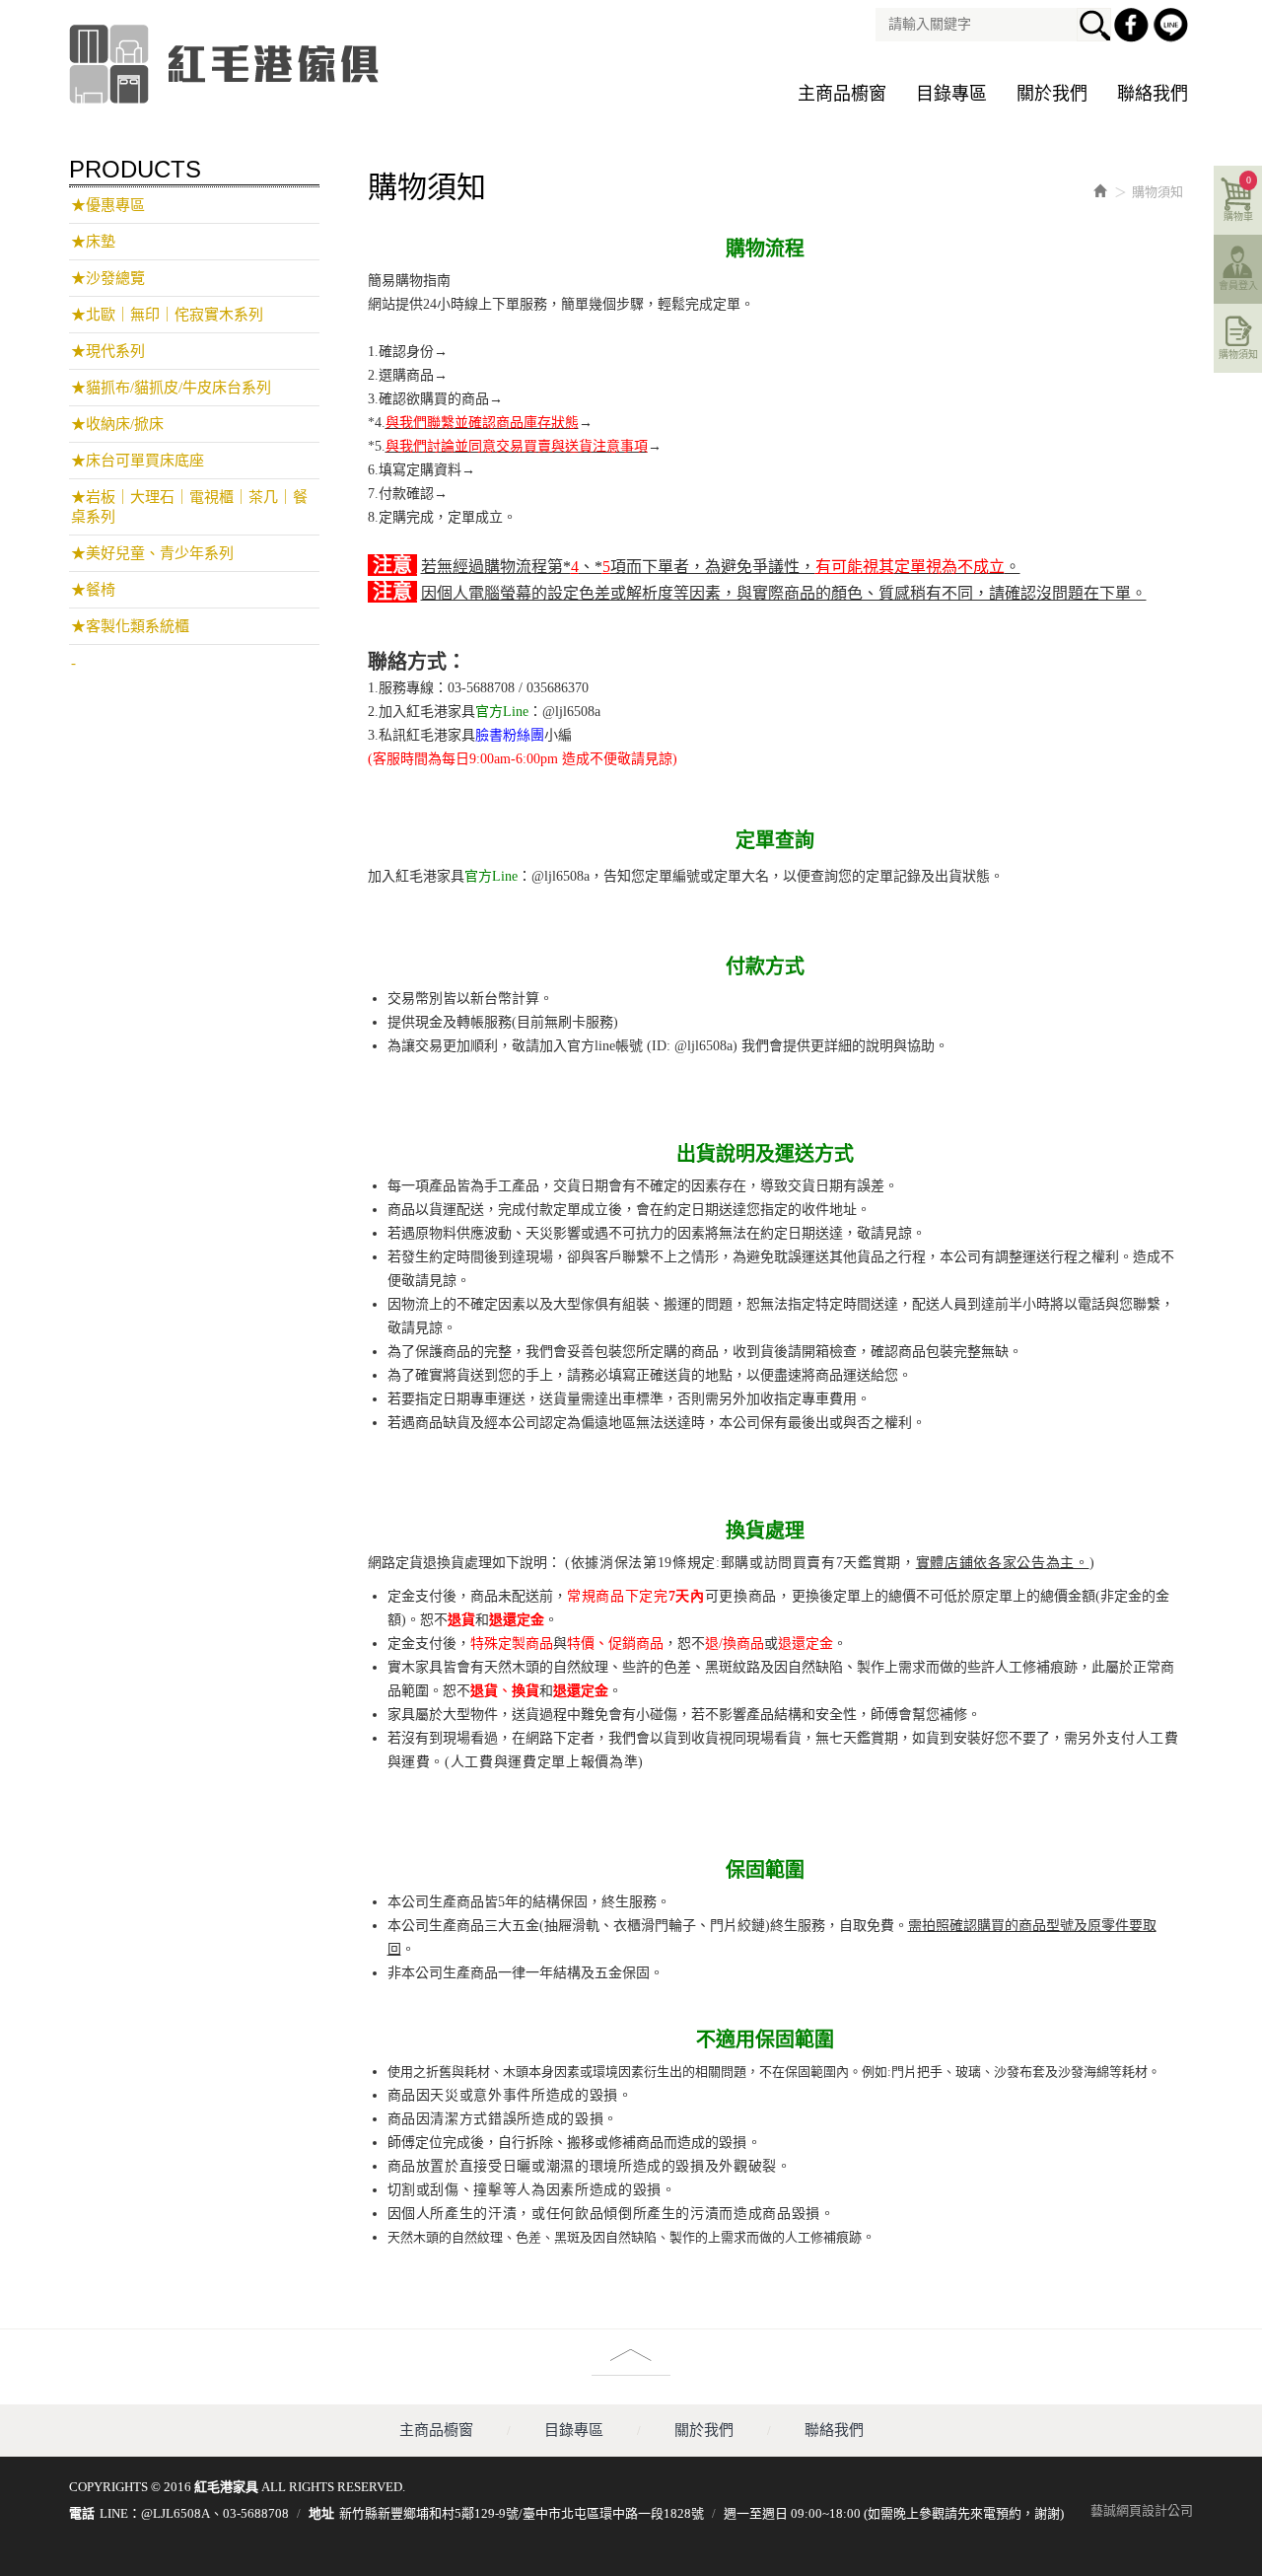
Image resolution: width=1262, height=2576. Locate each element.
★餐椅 (93, 590)
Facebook (1134, 28)
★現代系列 (108, 351)
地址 (321, 2513)
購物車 (1238, 198)
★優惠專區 (108, 205)
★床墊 (93, 242)
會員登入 (1238, 286)
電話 (82, 2513)
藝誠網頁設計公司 (1142, 2510)
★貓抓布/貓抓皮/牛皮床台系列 (171, 388)
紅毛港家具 (227, 64)
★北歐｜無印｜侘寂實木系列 (167, 315)
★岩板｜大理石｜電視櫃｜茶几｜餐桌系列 (189, 507)
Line (1173, 28)
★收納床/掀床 (117, 424)
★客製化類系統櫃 (130, 626)
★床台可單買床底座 (138, 461)
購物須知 (1238, 355)
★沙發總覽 (108, 278)
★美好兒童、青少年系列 (152, 553)
